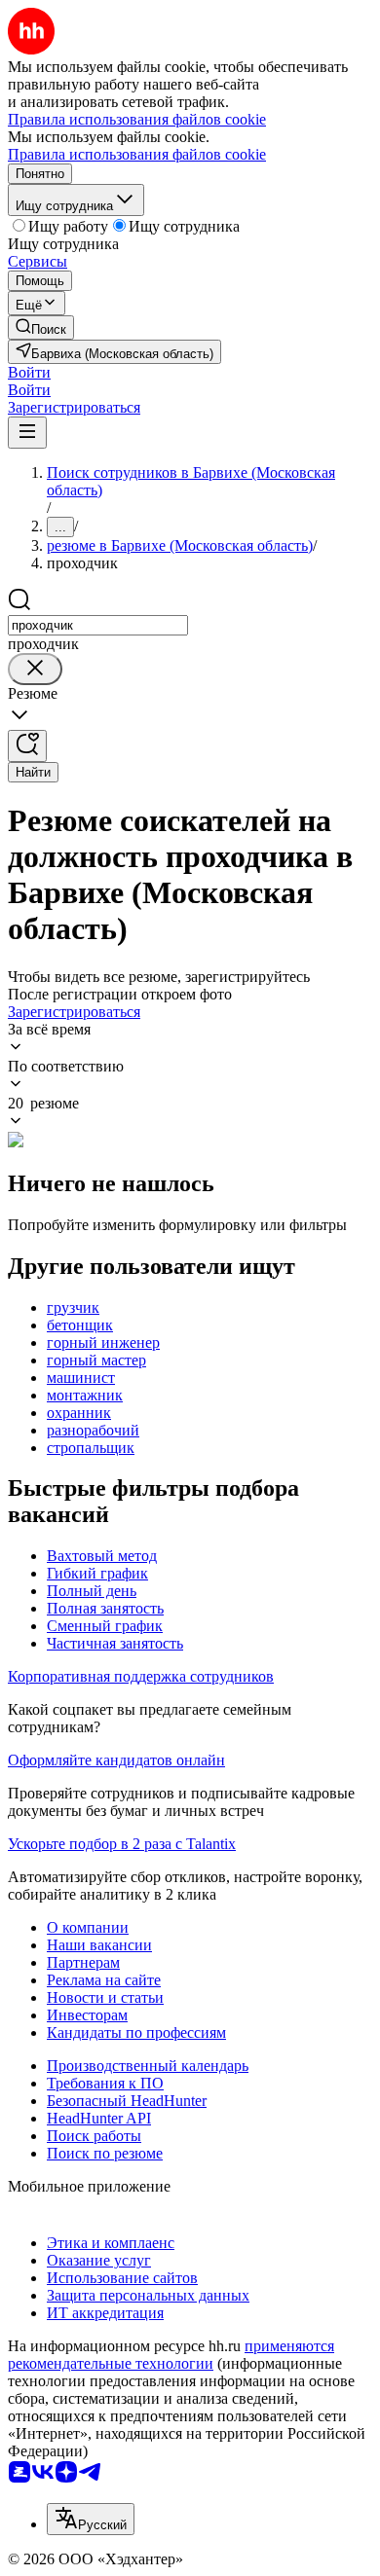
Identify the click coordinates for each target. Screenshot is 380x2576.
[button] (29, 372)
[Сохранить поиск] (27, 746)
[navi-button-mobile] (27, 433)
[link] (41, 327)
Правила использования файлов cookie (137, 154)
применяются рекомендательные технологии (171, 2355)
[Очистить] (35, 669)
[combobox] (98, 625)
